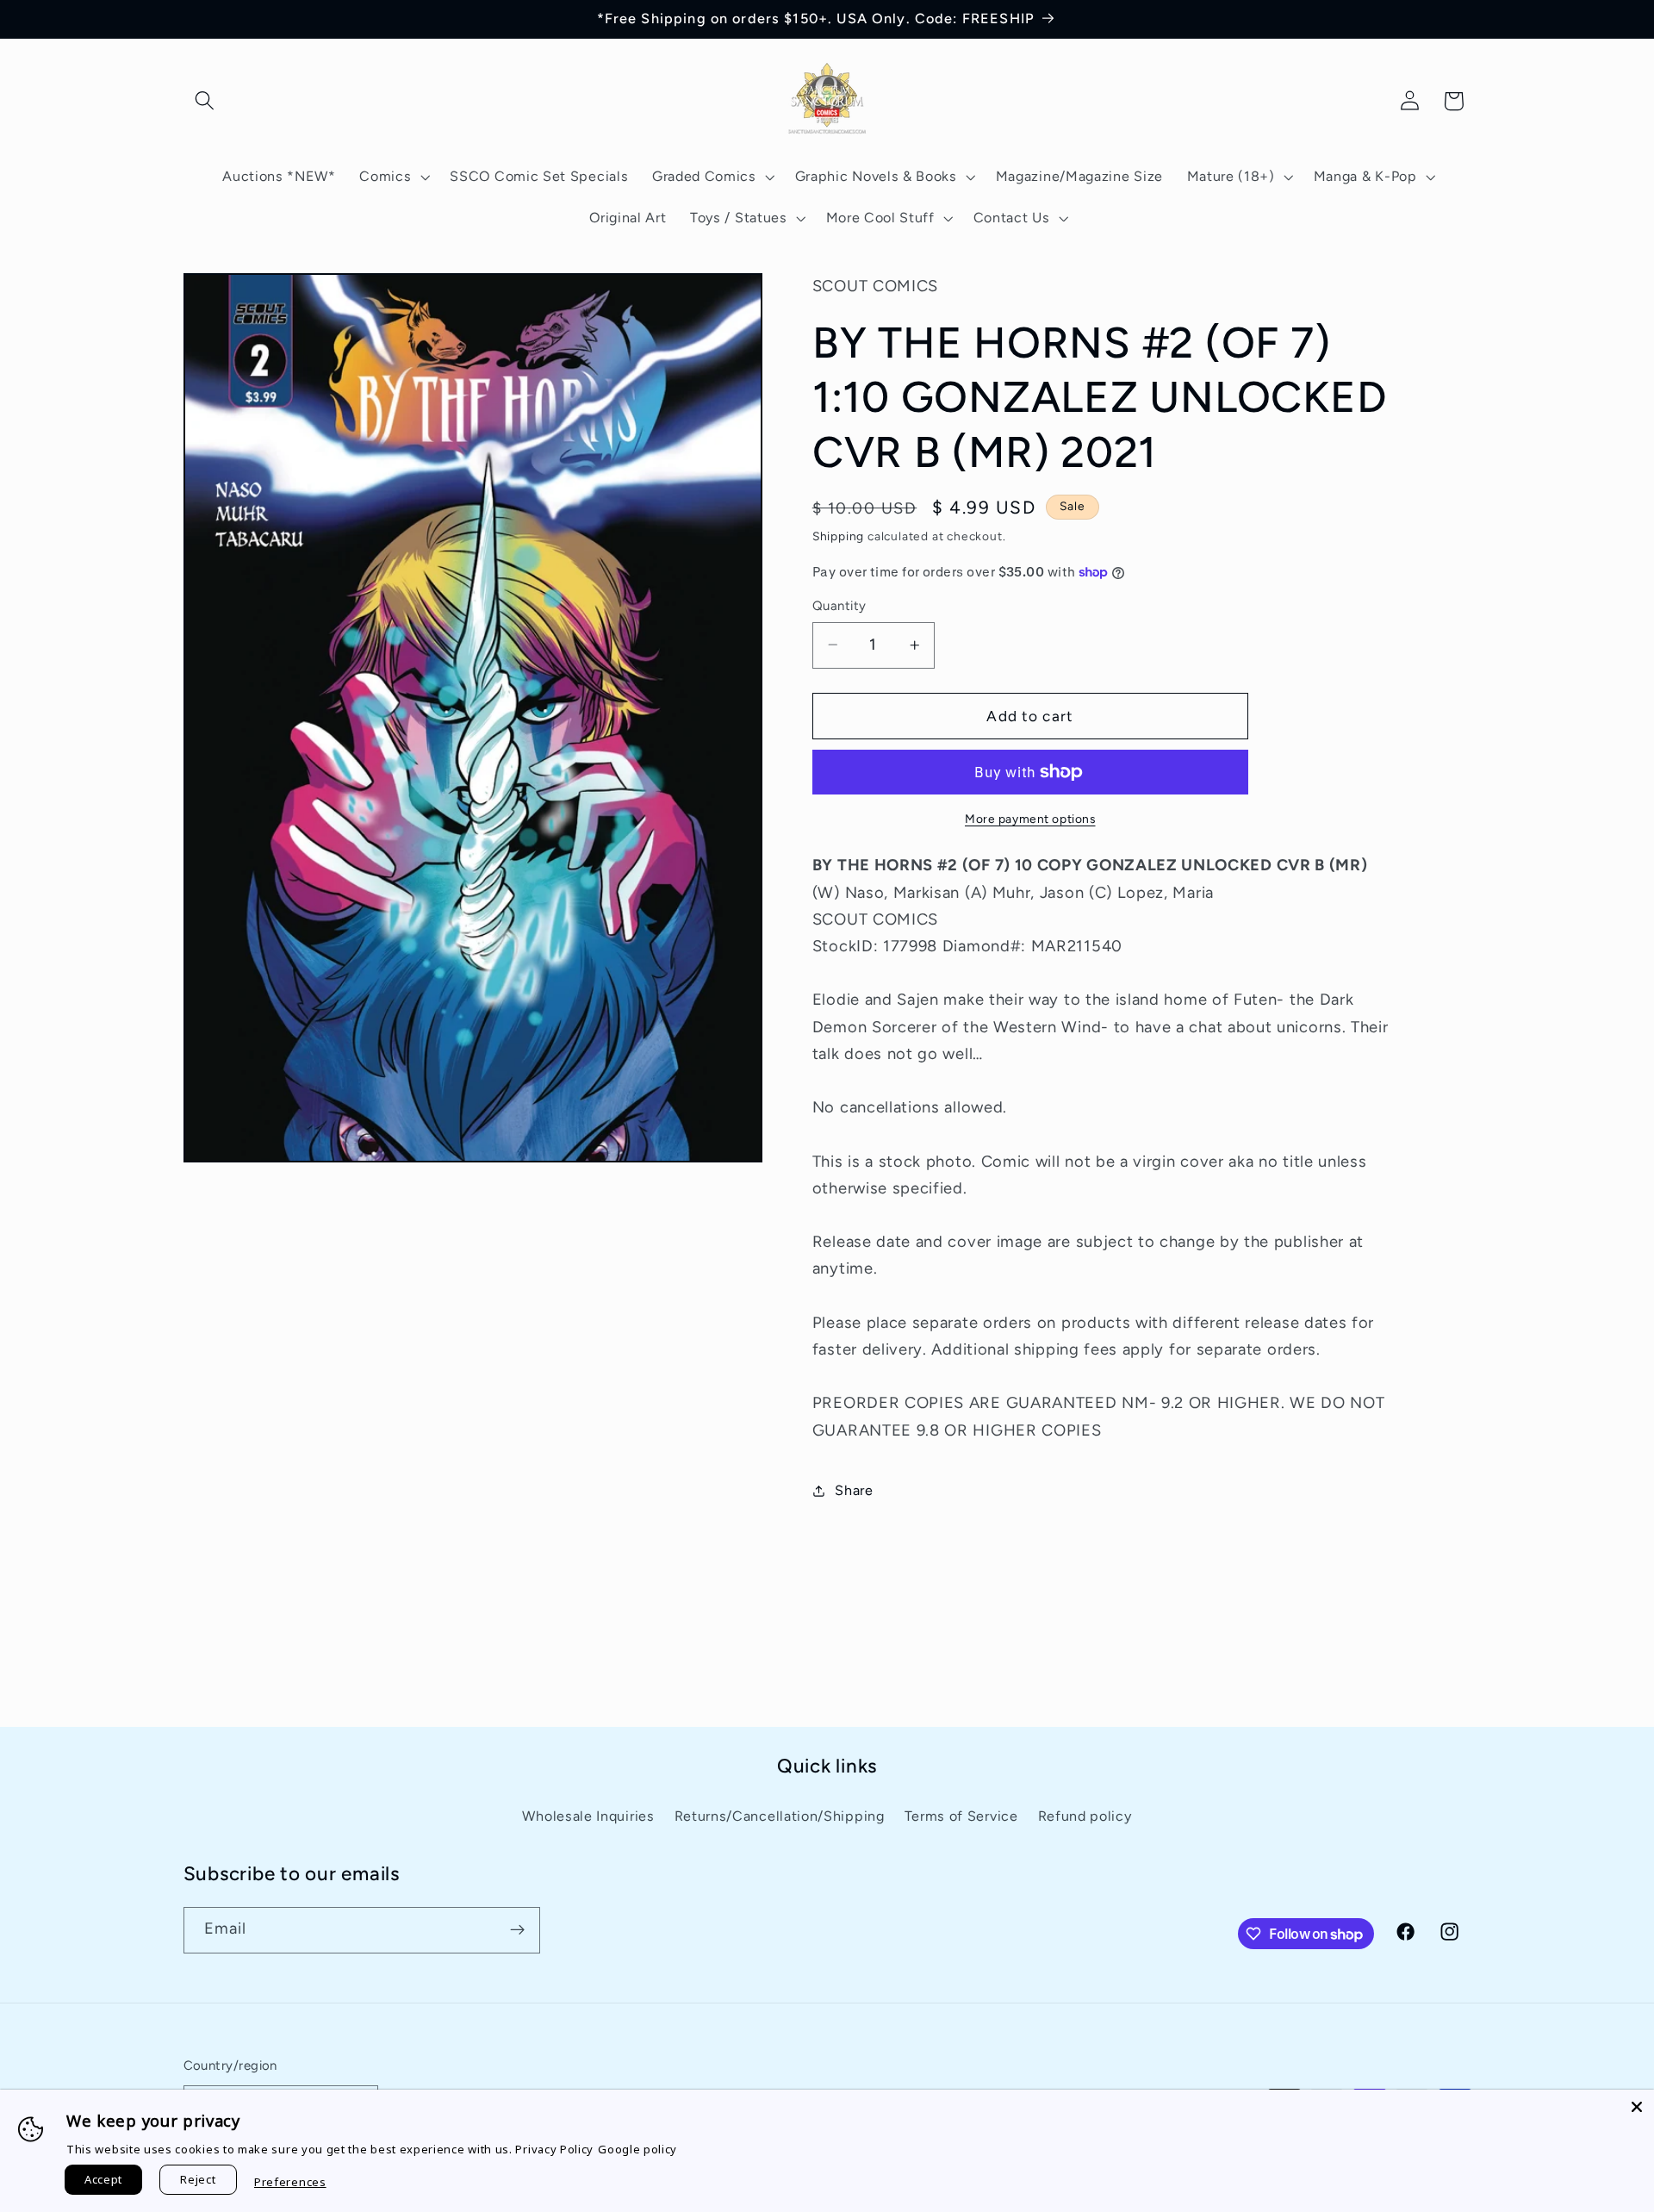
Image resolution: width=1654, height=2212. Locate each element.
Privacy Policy (554, 2149)
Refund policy (1085, 1816)
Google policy (637, 2149)
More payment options (1030, 819)
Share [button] (854, 1490)
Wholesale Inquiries (588, 1816)
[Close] (1637, 2107)
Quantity (839, 606)
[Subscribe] (517, 1930)
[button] (205, 101)
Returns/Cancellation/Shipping (780, 1816)
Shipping (838, 536)
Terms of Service (961, 1816)
